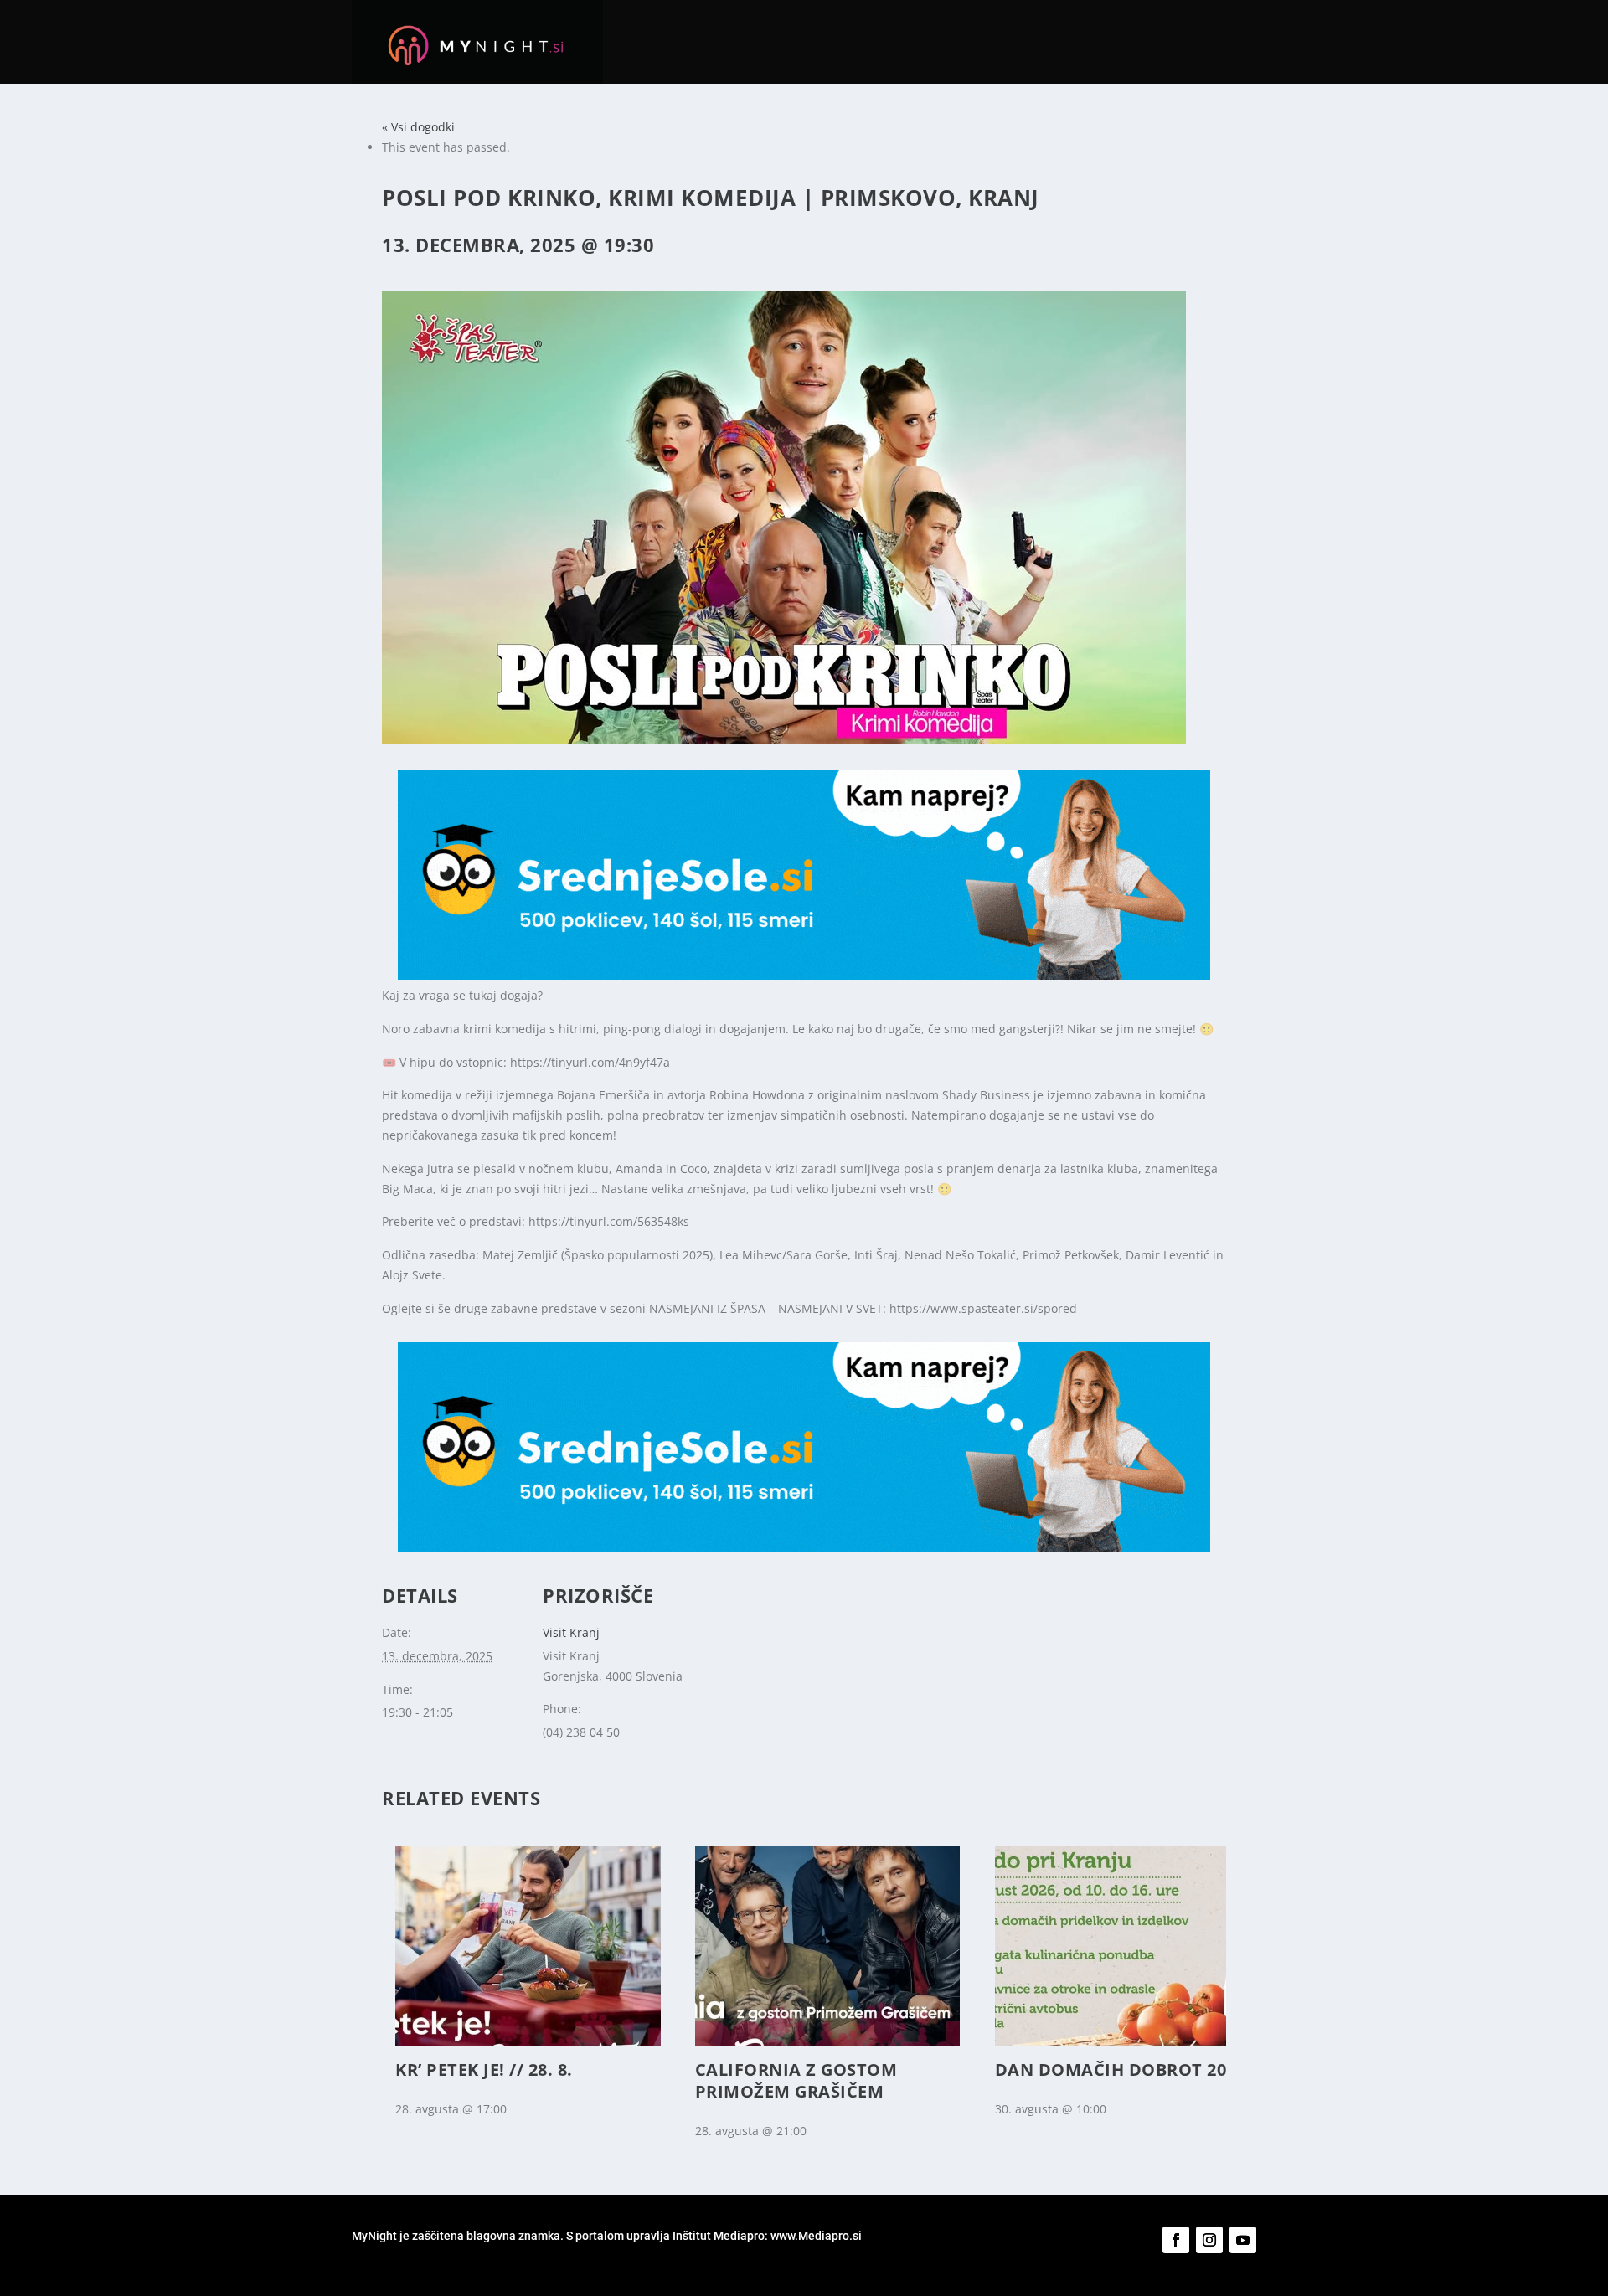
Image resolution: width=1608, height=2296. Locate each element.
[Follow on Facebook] (1176, 2240)
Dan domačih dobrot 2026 (1121, 2069)
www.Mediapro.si (817, 2236)
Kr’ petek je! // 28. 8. (484, 2069)
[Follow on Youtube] (1243, 2240)
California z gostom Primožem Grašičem (796, 2080)
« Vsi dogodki (418, 127)
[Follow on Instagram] (1209, 2240)
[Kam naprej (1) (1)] (804, 975)
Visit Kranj (571, 1632)
